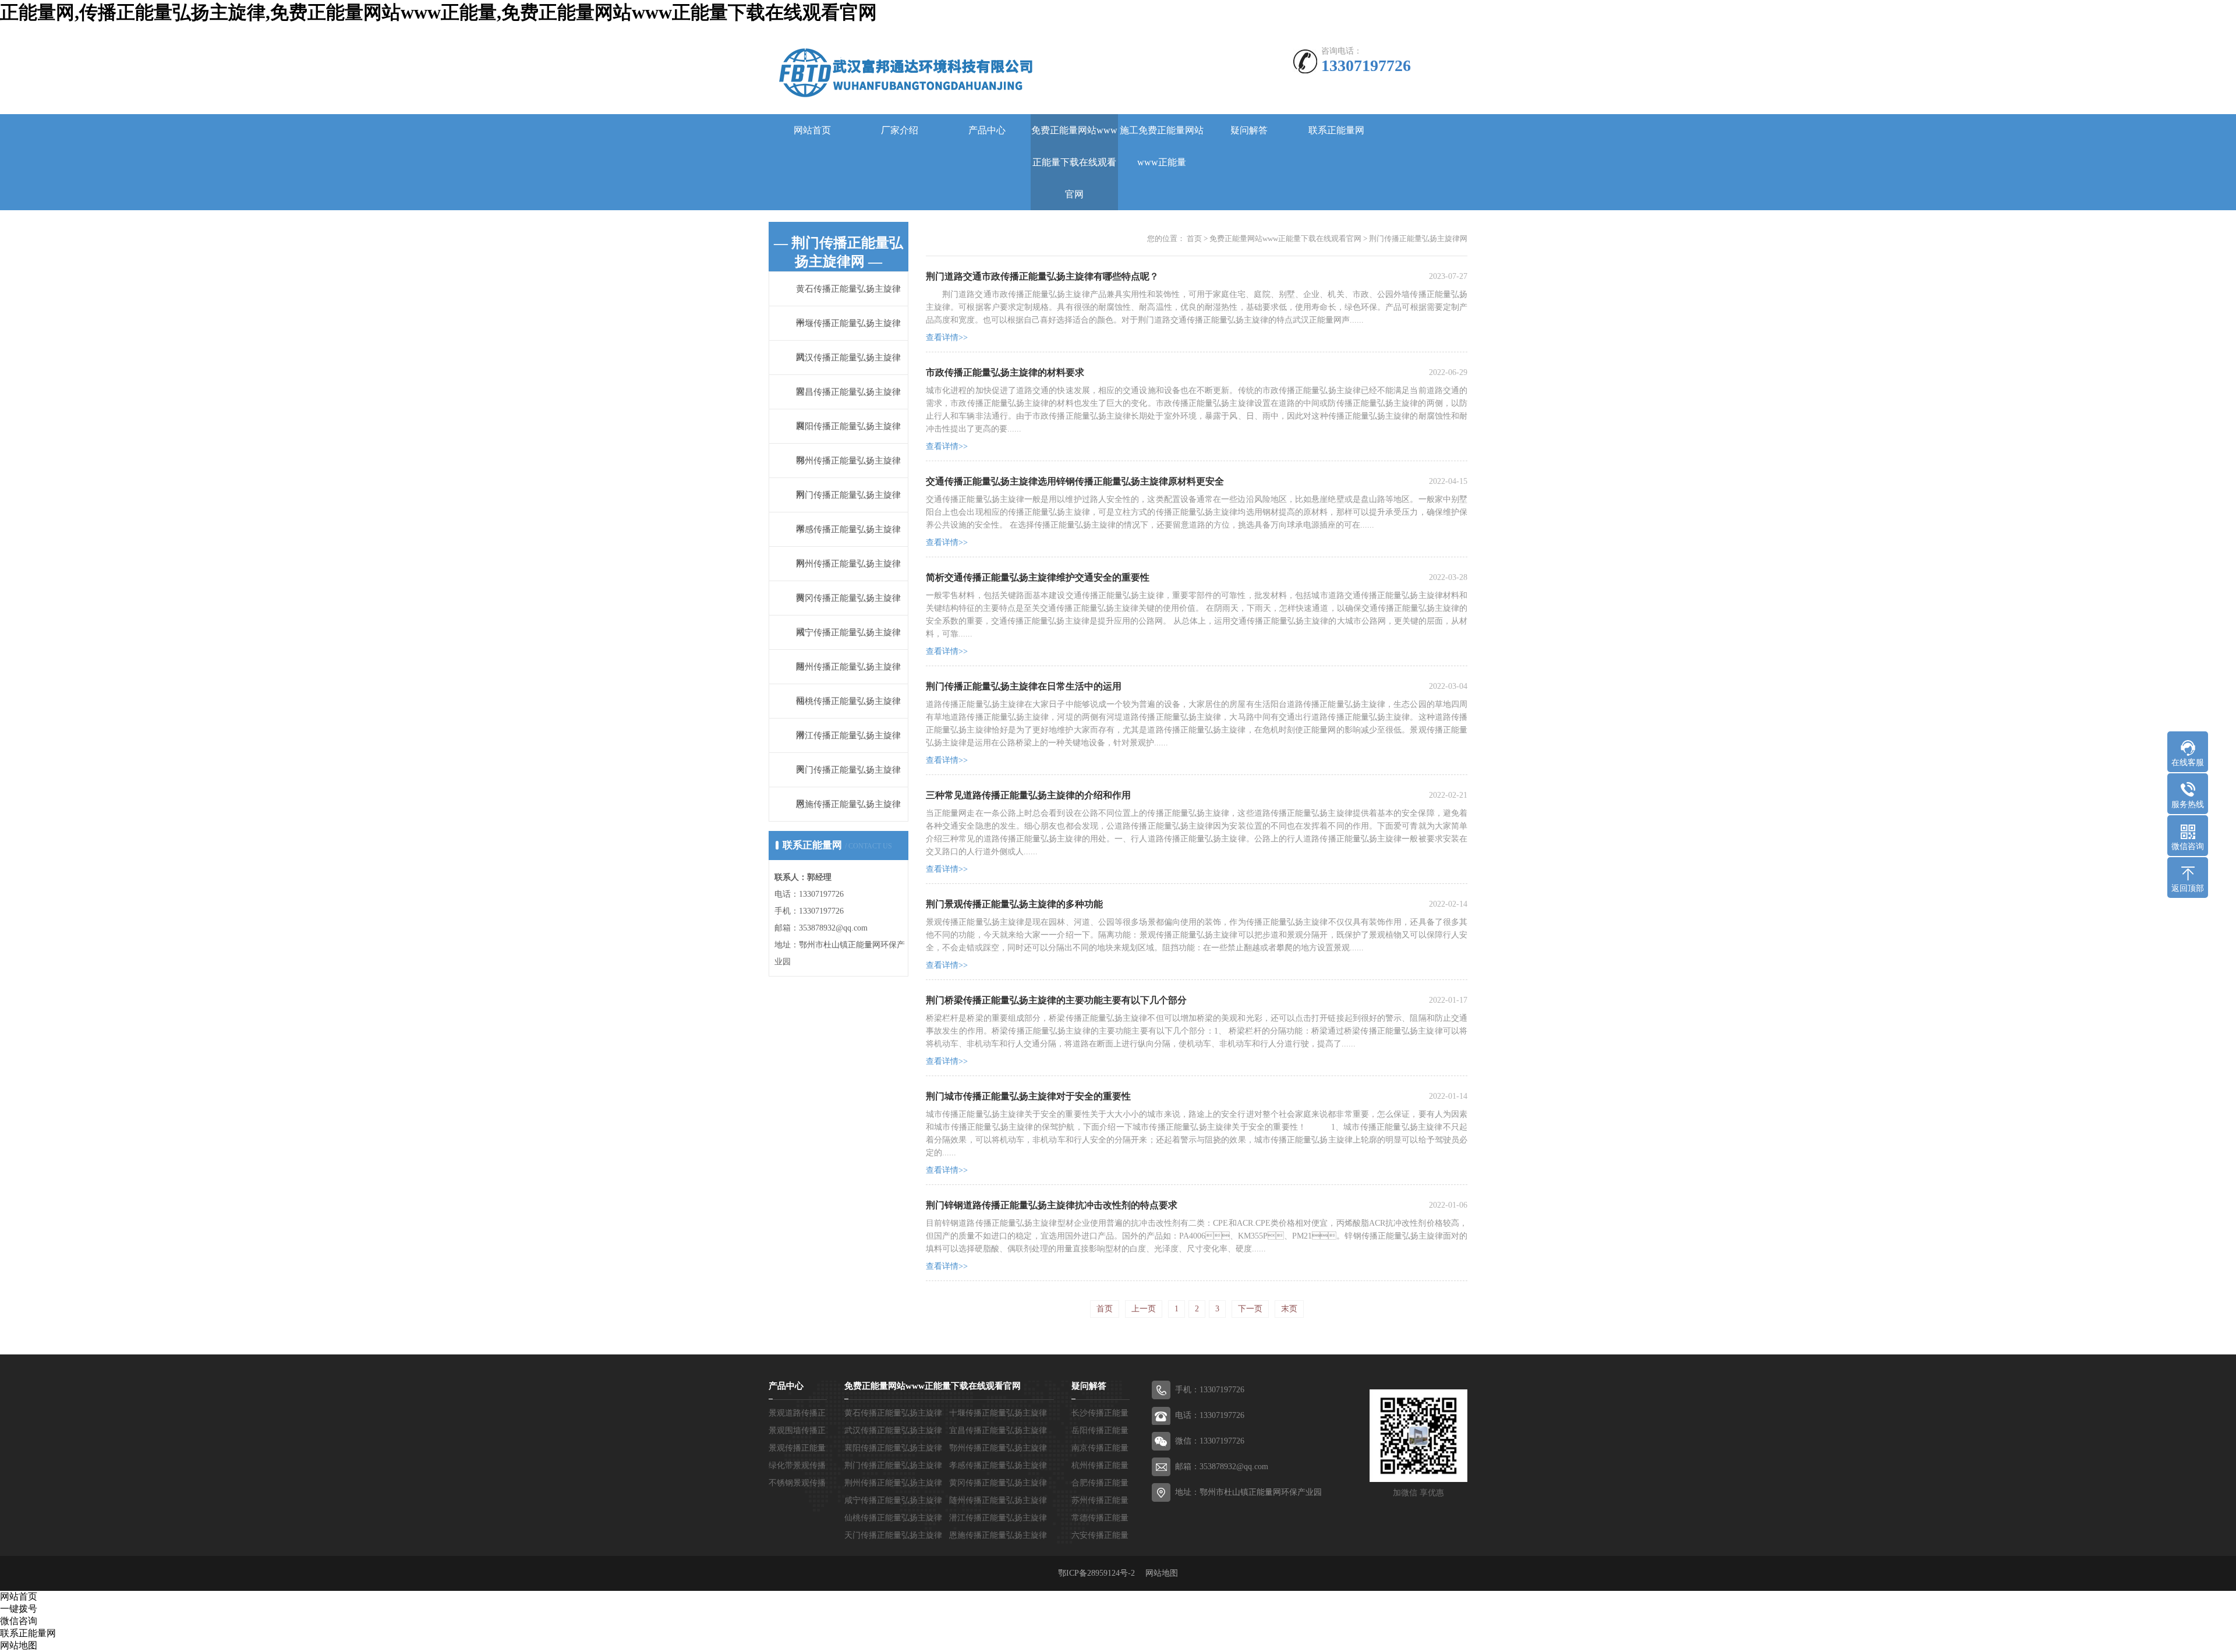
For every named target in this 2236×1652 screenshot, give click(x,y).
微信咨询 (19, 1621)
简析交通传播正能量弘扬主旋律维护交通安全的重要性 (1038, 577)
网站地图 (1162, 1573)
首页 (1194, 238)
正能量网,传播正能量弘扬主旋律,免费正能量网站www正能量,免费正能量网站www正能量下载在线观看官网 (438, 12)
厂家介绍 (900, 130)
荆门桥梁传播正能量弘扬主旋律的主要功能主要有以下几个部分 (1056, 1000)
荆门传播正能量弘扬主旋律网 (1418, 238)
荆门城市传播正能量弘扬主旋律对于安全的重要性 (1028, 1096)
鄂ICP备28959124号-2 (1101, 1573)
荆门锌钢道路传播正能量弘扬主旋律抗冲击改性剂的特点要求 (1052, 1205)
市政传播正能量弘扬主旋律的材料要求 (1005, 372)
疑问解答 (1249, 130)
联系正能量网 (1336, 130)
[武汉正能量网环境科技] (901, 71)
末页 (1289, 1309)
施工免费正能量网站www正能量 (1162, 146)
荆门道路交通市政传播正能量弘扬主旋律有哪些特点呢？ (1042, 276)
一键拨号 (19, 1609)
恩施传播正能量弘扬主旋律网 (848, 821)
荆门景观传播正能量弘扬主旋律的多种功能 (1014, 904)
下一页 (1250, 1309)
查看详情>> (947, 337)
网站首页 (812, 130)
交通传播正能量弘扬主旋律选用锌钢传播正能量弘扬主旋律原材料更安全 (1075, 481)
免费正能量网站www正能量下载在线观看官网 (1074, 162)
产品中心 (987, 130)
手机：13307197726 (1210, 1390)
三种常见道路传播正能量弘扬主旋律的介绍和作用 (1028, 795)
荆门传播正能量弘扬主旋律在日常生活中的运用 (1024, 686)
